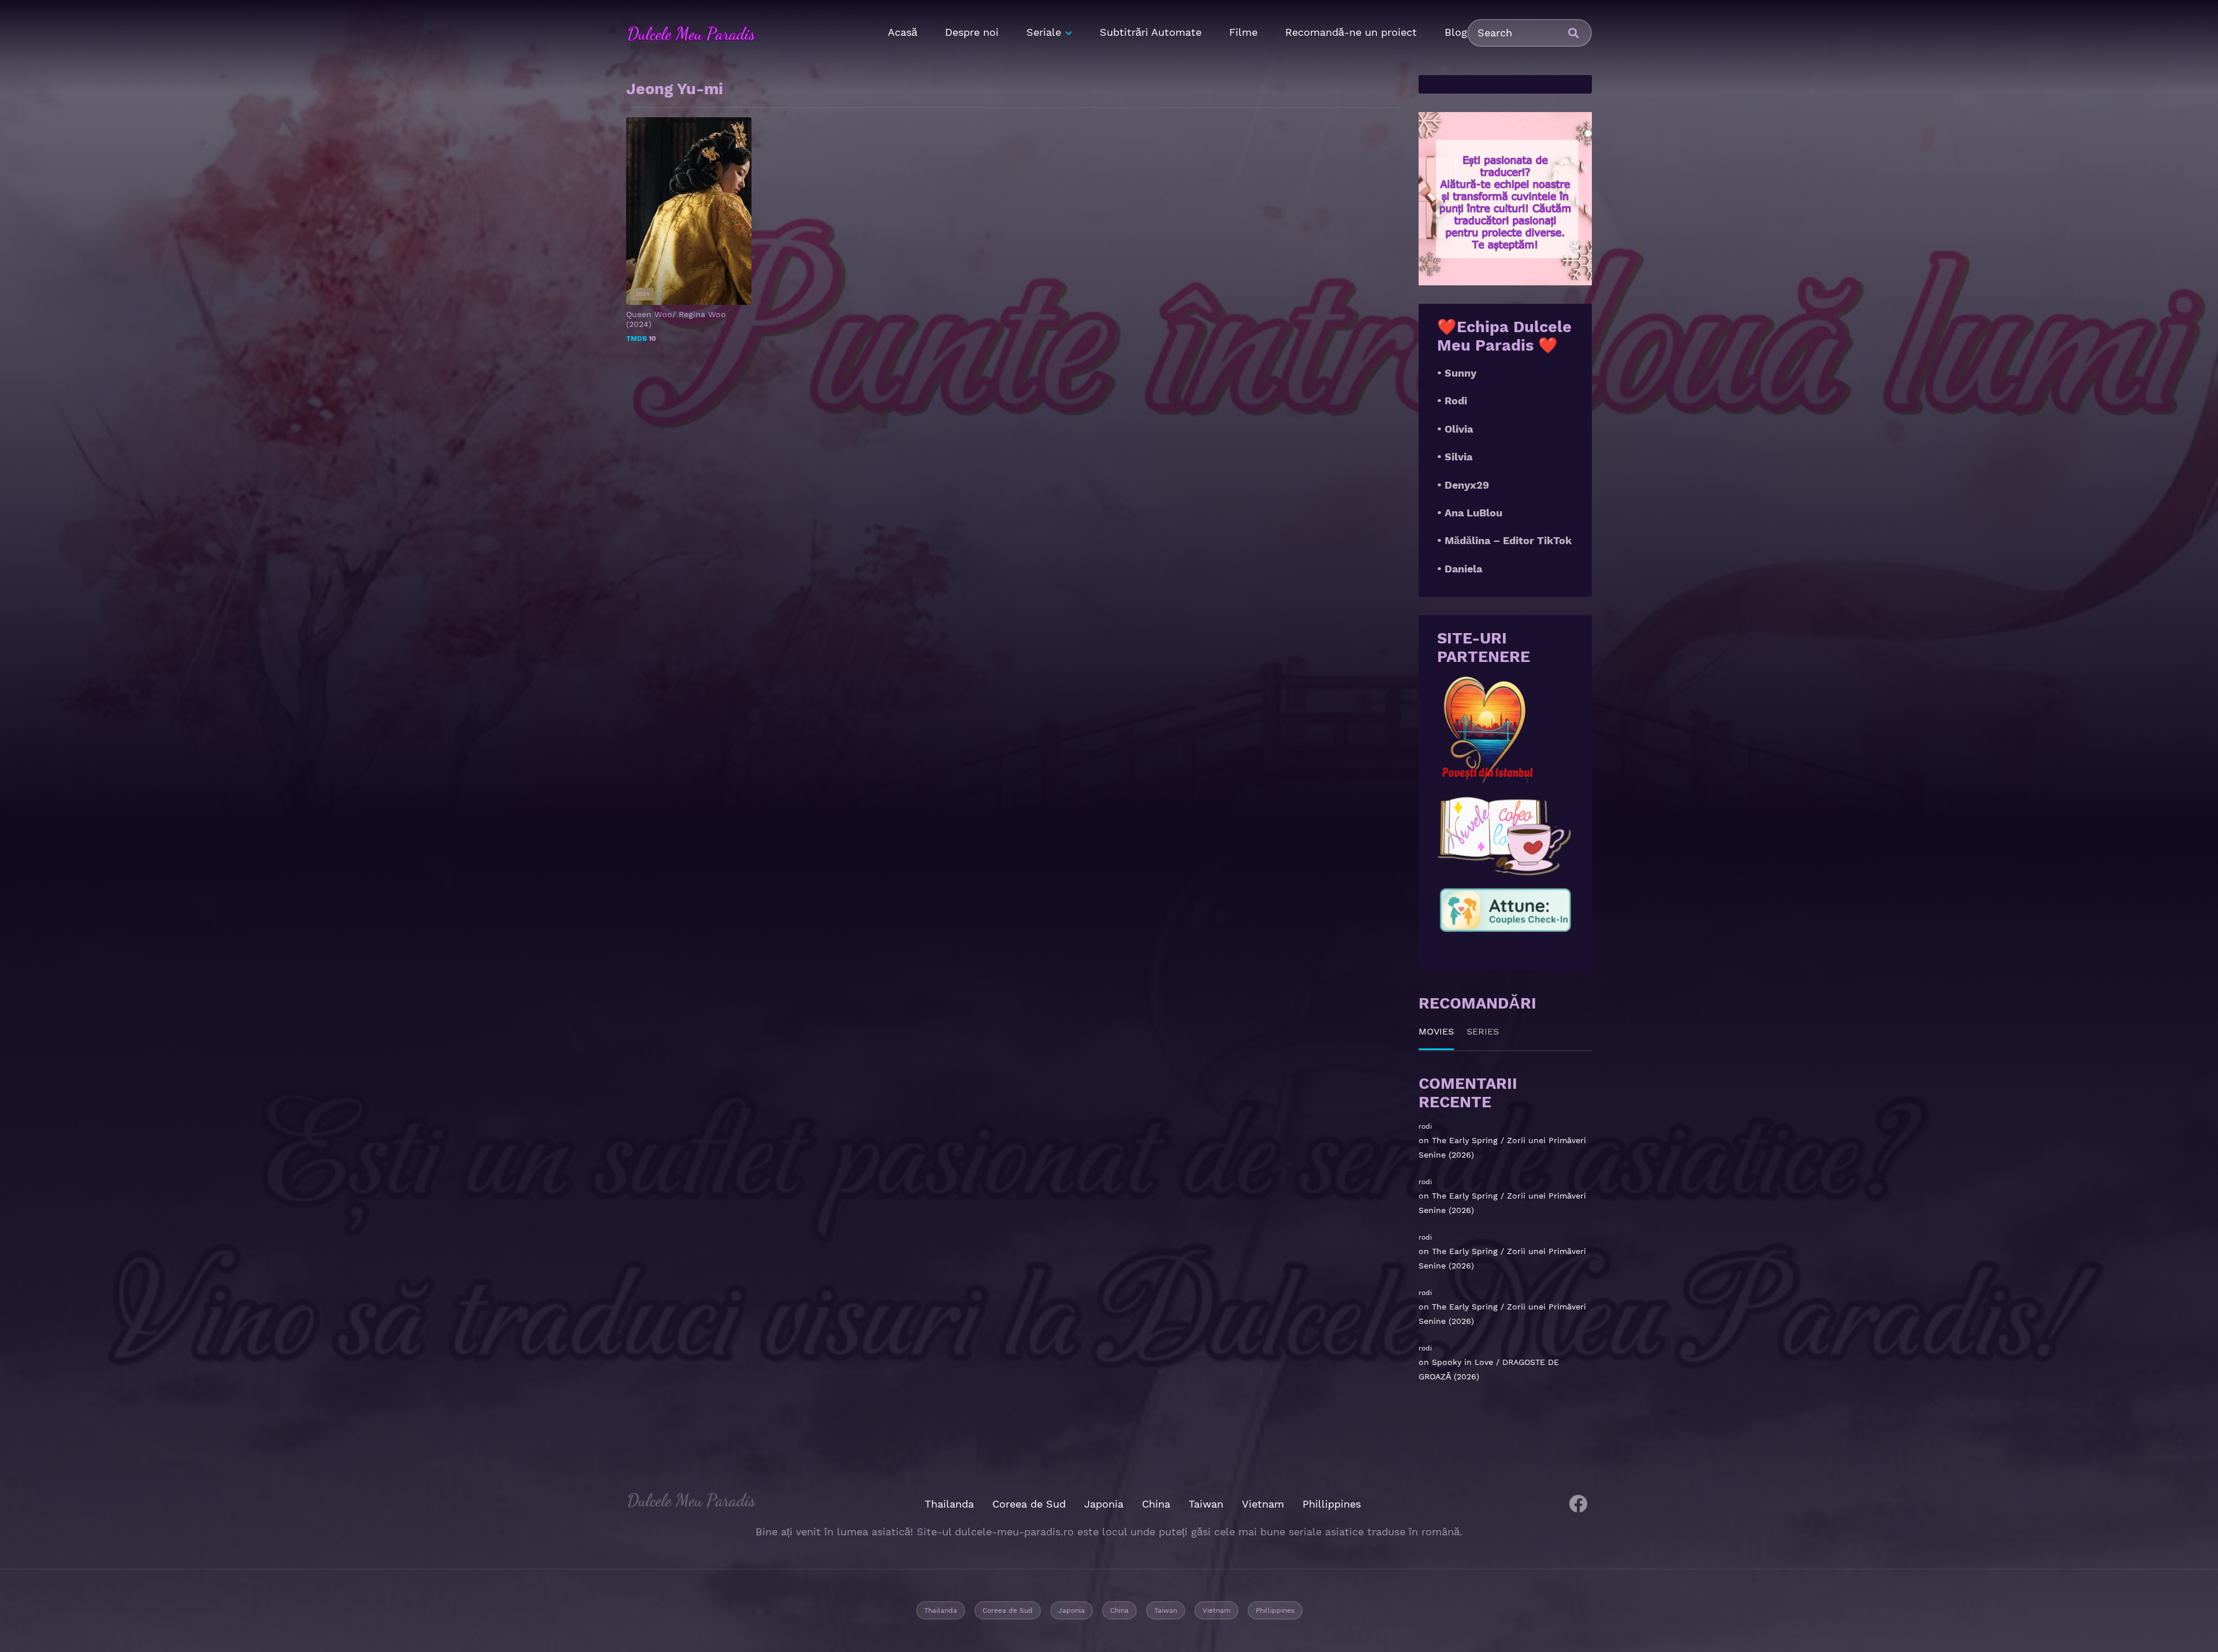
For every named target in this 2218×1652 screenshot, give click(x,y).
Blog (1456, 32)
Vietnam (1263, 1504)
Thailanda (949, 1504)
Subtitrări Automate (1151, 32)
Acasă (903, 32)
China (1156, 1504)
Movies (1436, 1031)
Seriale (1044, 32)
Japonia (1104, 1504)
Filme (1243, 32)
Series (1483, 1031)
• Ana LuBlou (1470, 513)
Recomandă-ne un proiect (1351, 32)
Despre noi (972, 32)
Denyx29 (1467, 485)
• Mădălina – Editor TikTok (1504, 540)
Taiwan (1206, 1504)
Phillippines (1332, 1504)
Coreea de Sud (1029, 1504)
